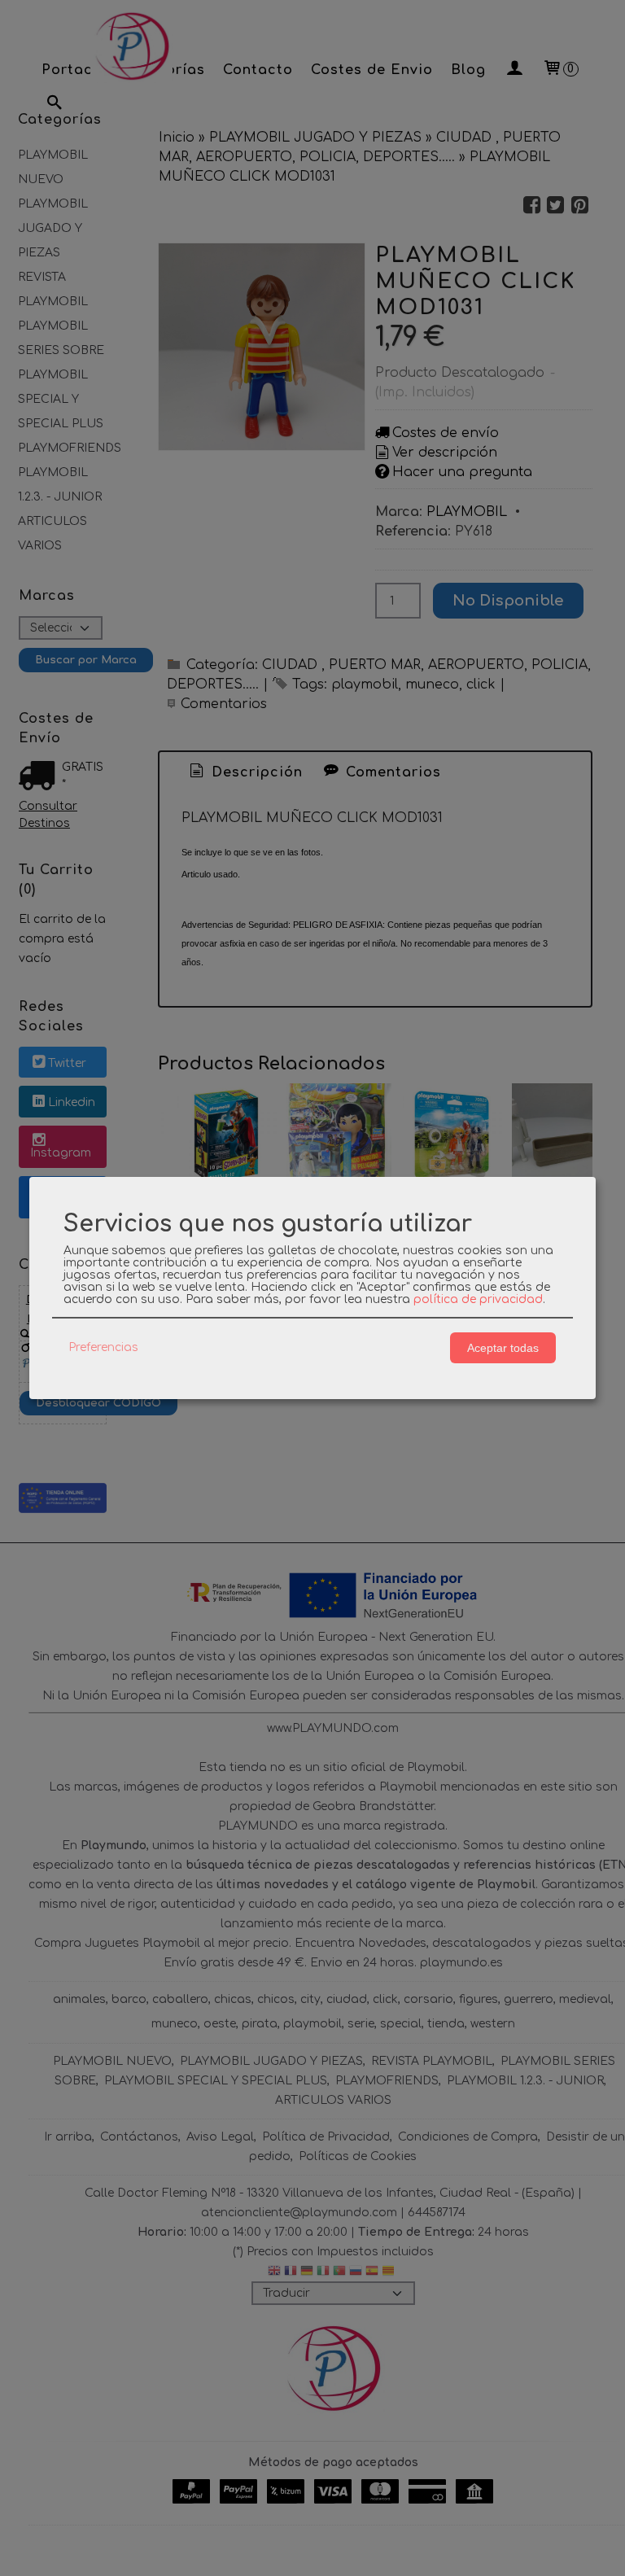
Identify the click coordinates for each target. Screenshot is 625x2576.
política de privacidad (478, 1299)
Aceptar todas (503, 1348)
